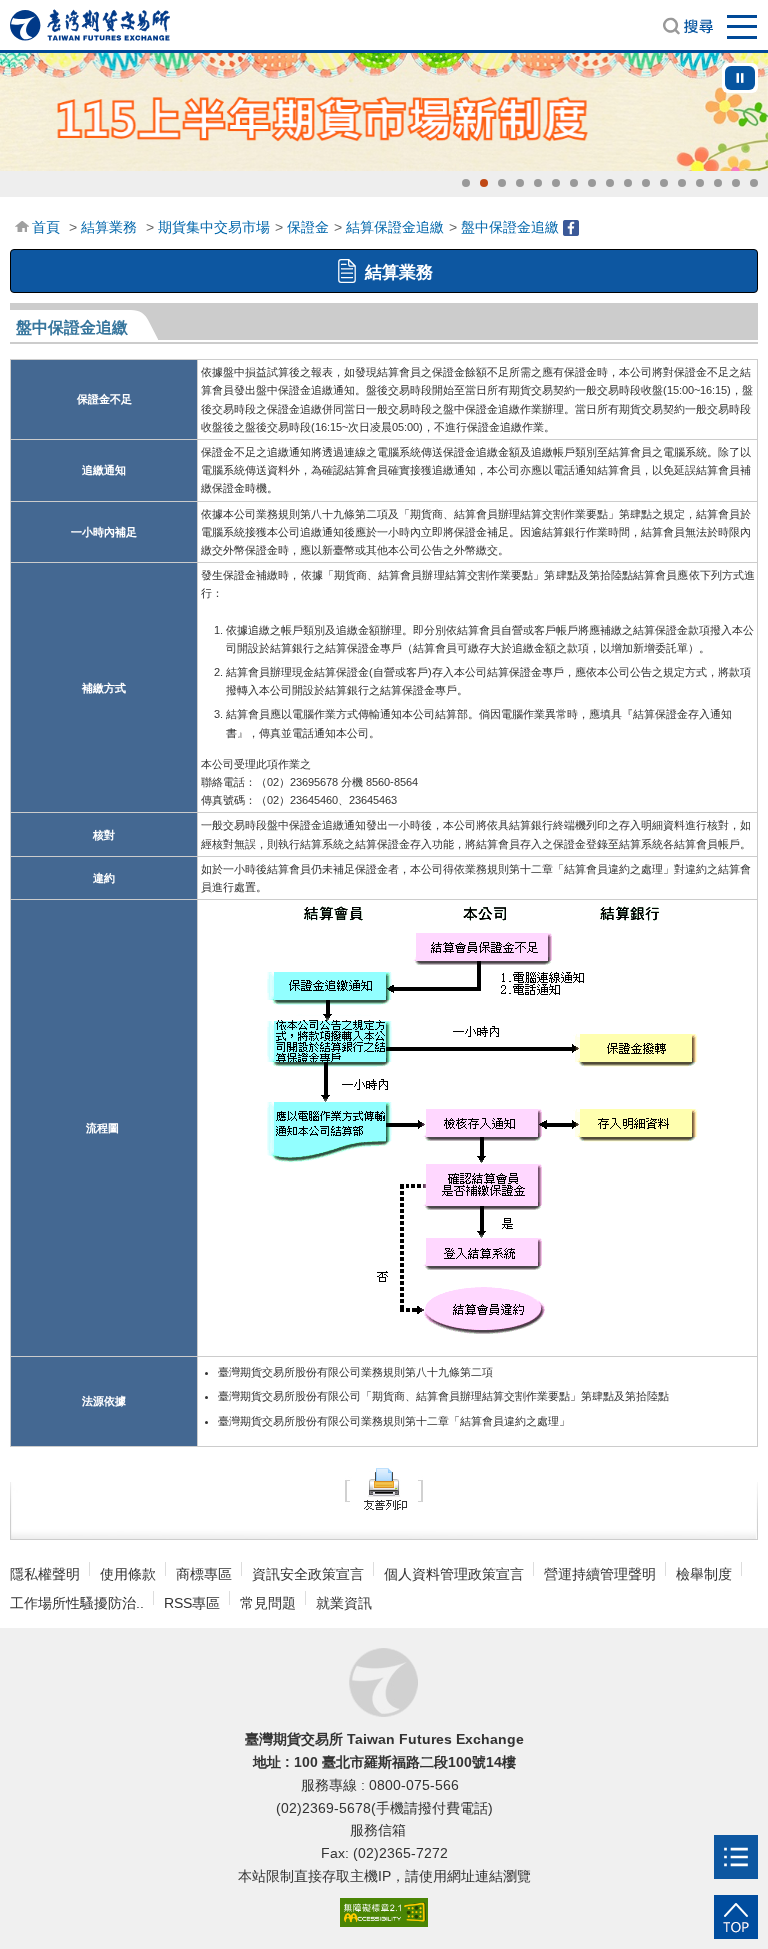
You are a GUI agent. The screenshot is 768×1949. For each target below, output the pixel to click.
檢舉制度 (704, 1574)
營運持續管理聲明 (600, 1574)
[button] (466, 183)
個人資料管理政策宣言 (454, 1574)
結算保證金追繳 (395, 227)
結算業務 (109, 227)
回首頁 (90, 25)
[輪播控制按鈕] (740, 78)
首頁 (46, 227)
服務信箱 (380, 1830)
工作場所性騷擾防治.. (77, 1603)
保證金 (308, 227)
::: (21, 225)
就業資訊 (344, 1603)
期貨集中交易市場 (214, 227)
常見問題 (268, 1603)
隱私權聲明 (45, 1574)
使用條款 (128, 1574)
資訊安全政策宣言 (308, 1574)
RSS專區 (192, 1603)
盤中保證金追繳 (510, 227)
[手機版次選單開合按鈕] (736, 1857)
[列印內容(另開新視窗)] (384, 1487)
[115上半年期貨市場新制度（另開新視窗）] (384, 112)
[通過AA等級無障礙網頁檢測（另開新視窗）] (384, 1913)
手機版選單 (743, 26)
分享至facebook (571, 228)
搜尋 (688, 26)
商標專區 (204, 1574)
